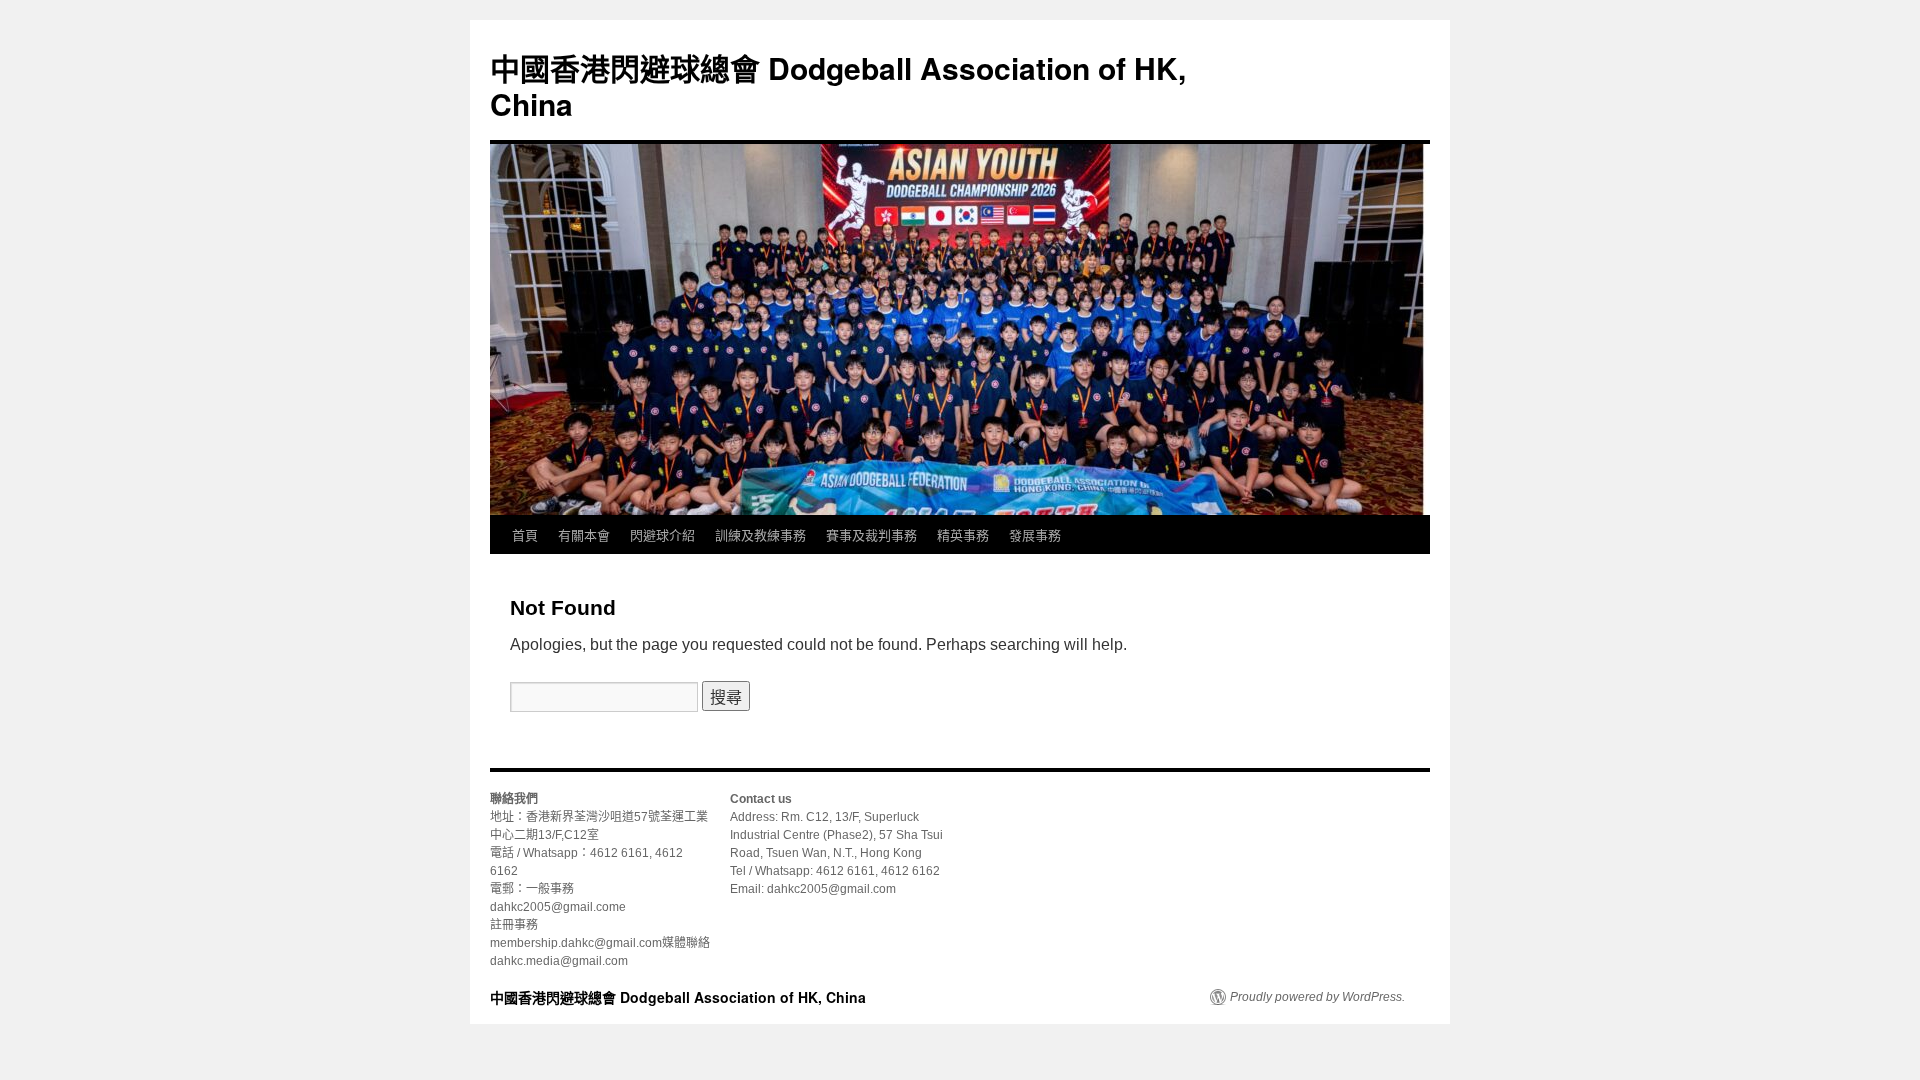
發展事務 (1035, 534)
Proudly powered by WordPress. (1317, 997)
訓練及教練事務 (760, 534)
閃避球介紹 (662, 534)
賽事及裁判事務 (871, 534)
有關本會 (584, 534)
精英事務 (963, 534)
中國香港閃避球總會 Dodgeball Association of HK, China (838, 85)
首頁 (525, 534)
